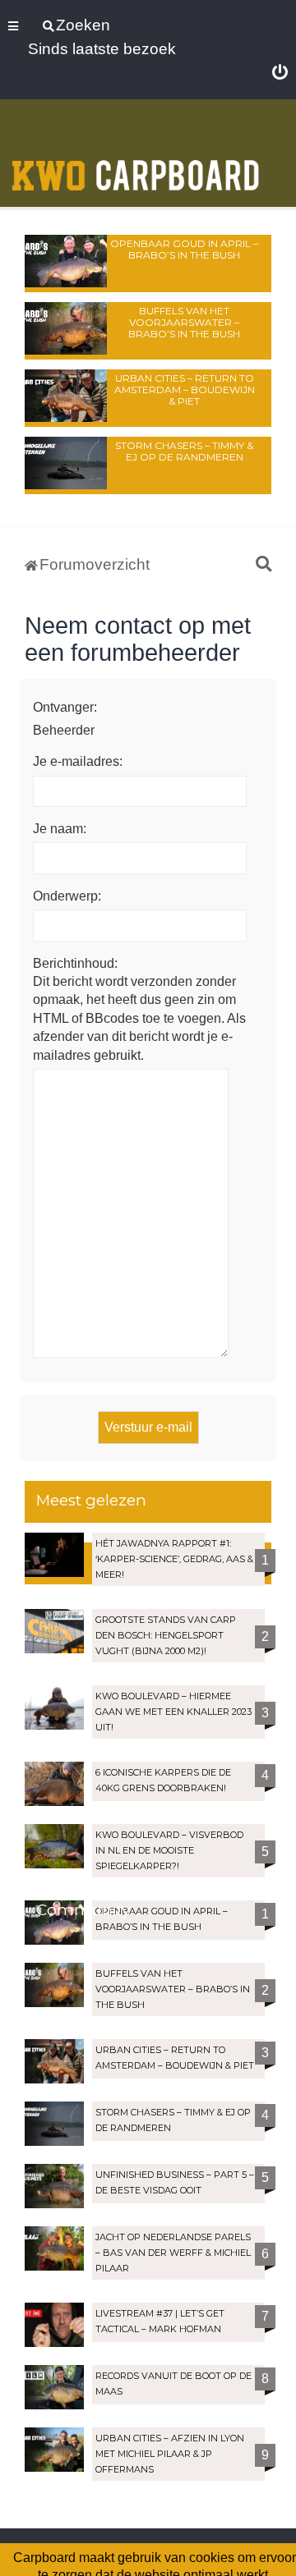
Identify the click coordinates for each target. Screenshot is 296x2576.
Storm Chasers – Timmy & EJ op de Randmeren (184, 451)
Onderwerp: (67, 896)
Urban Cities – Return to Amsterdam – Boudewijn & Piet (185, 390)
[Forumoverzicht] (136, 155)
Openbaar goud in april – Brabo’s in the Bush (184, 249)
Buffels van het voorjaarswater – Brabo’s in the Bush (184, 322)
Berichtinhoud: (75, 963)
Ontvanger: (65, 707)
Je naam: (60, 829)
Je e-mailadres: (78, 761)
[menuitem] (280, 73)
